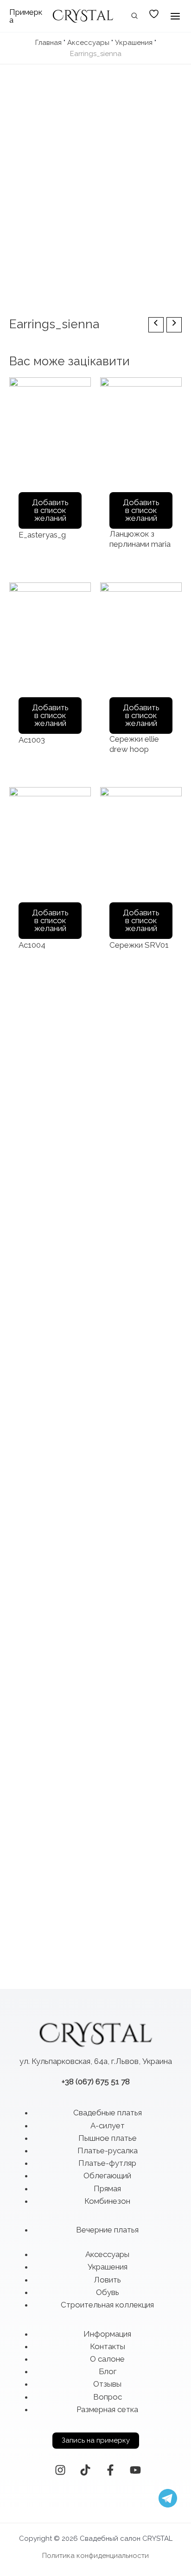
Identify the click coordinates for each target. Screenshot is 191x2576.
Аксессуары (88, 43)
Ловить (107, 2280)
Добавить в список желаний (50, 510)
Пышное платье (108, 2138)
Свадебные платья (108, 2113)
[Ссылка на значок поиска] (135, 17)
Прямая (107, 2188)
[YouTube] (135, 2470)
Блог (108, 2371)
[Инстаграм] (60, 2470)
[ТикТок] (85, 2470)
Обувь (108, 2292)
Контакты (108, 2346)
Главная (48, 43)
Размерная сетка (107, 2409)
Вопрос (108, 2397)
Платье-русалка (108, 2151)
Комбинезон (107, 2201)
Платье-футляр (107, 2163)
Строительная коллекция (107, 2305)
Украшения (134, 43)
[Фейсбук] (110, 2470)
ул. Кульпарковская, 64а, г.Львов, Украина (96, 2061)
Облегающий (107, 2176)
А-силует (108, 2126)
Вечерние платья (107, 2230)
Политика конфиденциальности (95, 2556)
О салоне (107, 2359)
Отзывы (107, 2384)
